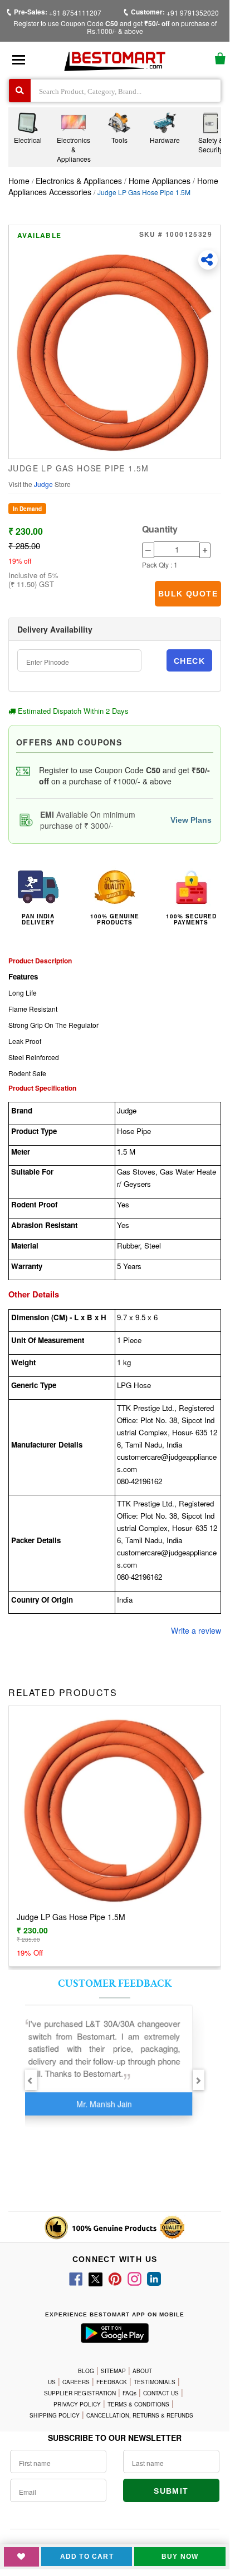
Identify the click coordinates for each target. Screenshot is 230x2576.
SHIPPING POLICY (55, 2415)
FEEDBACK (112, 2382)
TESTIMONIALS (155, 2382)
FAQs (129, 2393)
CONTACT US (161, 2393)
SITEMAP (113, 2371)
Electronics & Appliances (80, 181)
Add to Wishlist (21, 2557)
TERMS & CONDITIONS (138, 2404)
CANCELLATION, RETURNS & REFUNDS (140, 2415)
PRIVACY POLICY (77, 2404)
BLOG (86, 2371)
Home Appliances (160, 181)
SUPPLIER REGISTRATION (80, 2393)
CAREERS (76, 2382)
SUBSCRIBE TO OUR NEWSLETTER (115, 2438)
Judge (44, 484)
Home (19, 181)
